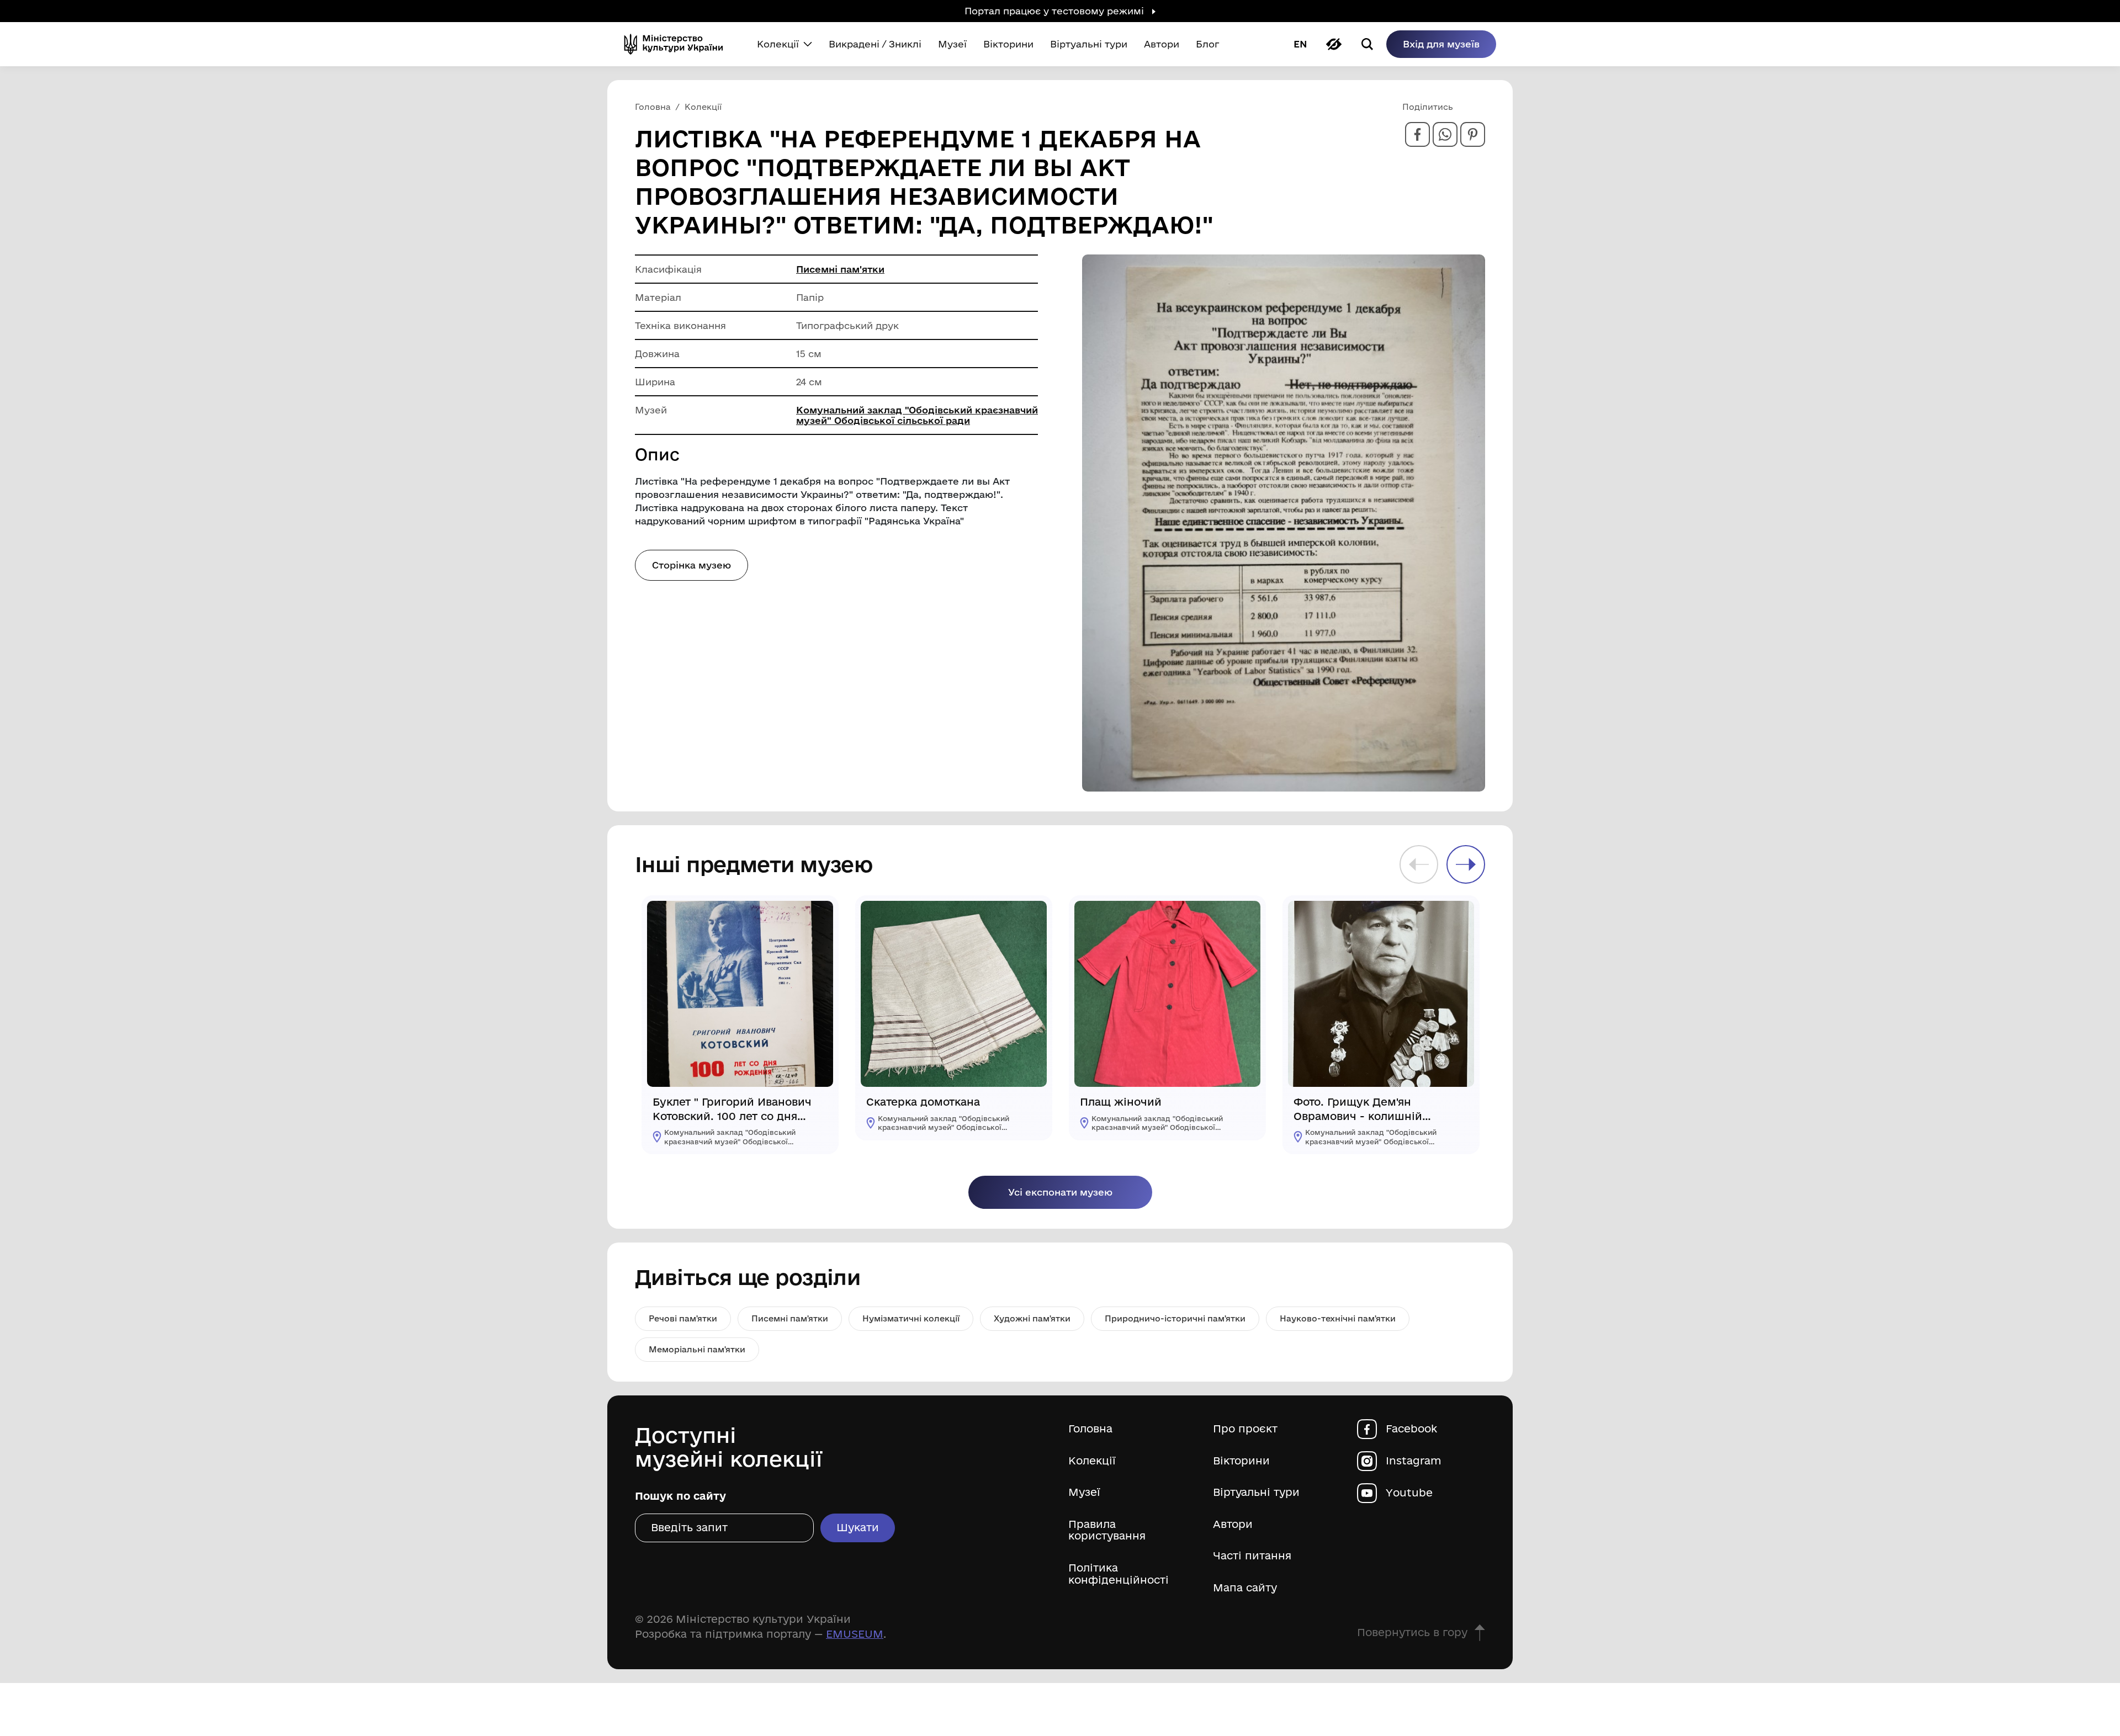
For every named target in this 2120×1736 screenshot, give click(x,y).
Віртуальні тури (1256, 1492)
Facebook (1411, 1429)
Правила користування (1107, 1530)
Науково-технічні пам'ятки (1338, 1318)
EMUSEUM (855, 1634)
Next (1466, 864)
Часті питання (1252, 1556)
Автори (1233, 1524)
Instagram (1414, 1461)
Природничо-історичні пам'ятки (1175, 1318)
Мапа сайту (1245, 1588)
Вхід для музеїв (1441, 44)
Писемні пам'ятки (840, 269)
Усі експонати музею (1060, 1192)
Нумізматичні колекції (911, 1318)
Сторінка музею (691, 565)
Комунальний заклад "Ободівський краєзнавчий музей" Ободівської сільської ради (917, 415)
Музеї (1084, 1492)
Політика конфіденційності (1119, 1574)
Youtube (1409, 1493)
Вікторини (1241, 1461)
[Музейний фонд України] (678, 44)
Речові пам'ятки (683, 1318)
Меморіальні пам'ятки (697, 1349)
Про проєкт (1245, 1429)
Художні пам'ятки (1032, 1318)
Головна (1090, 1429)
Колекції (1092, 1461)
